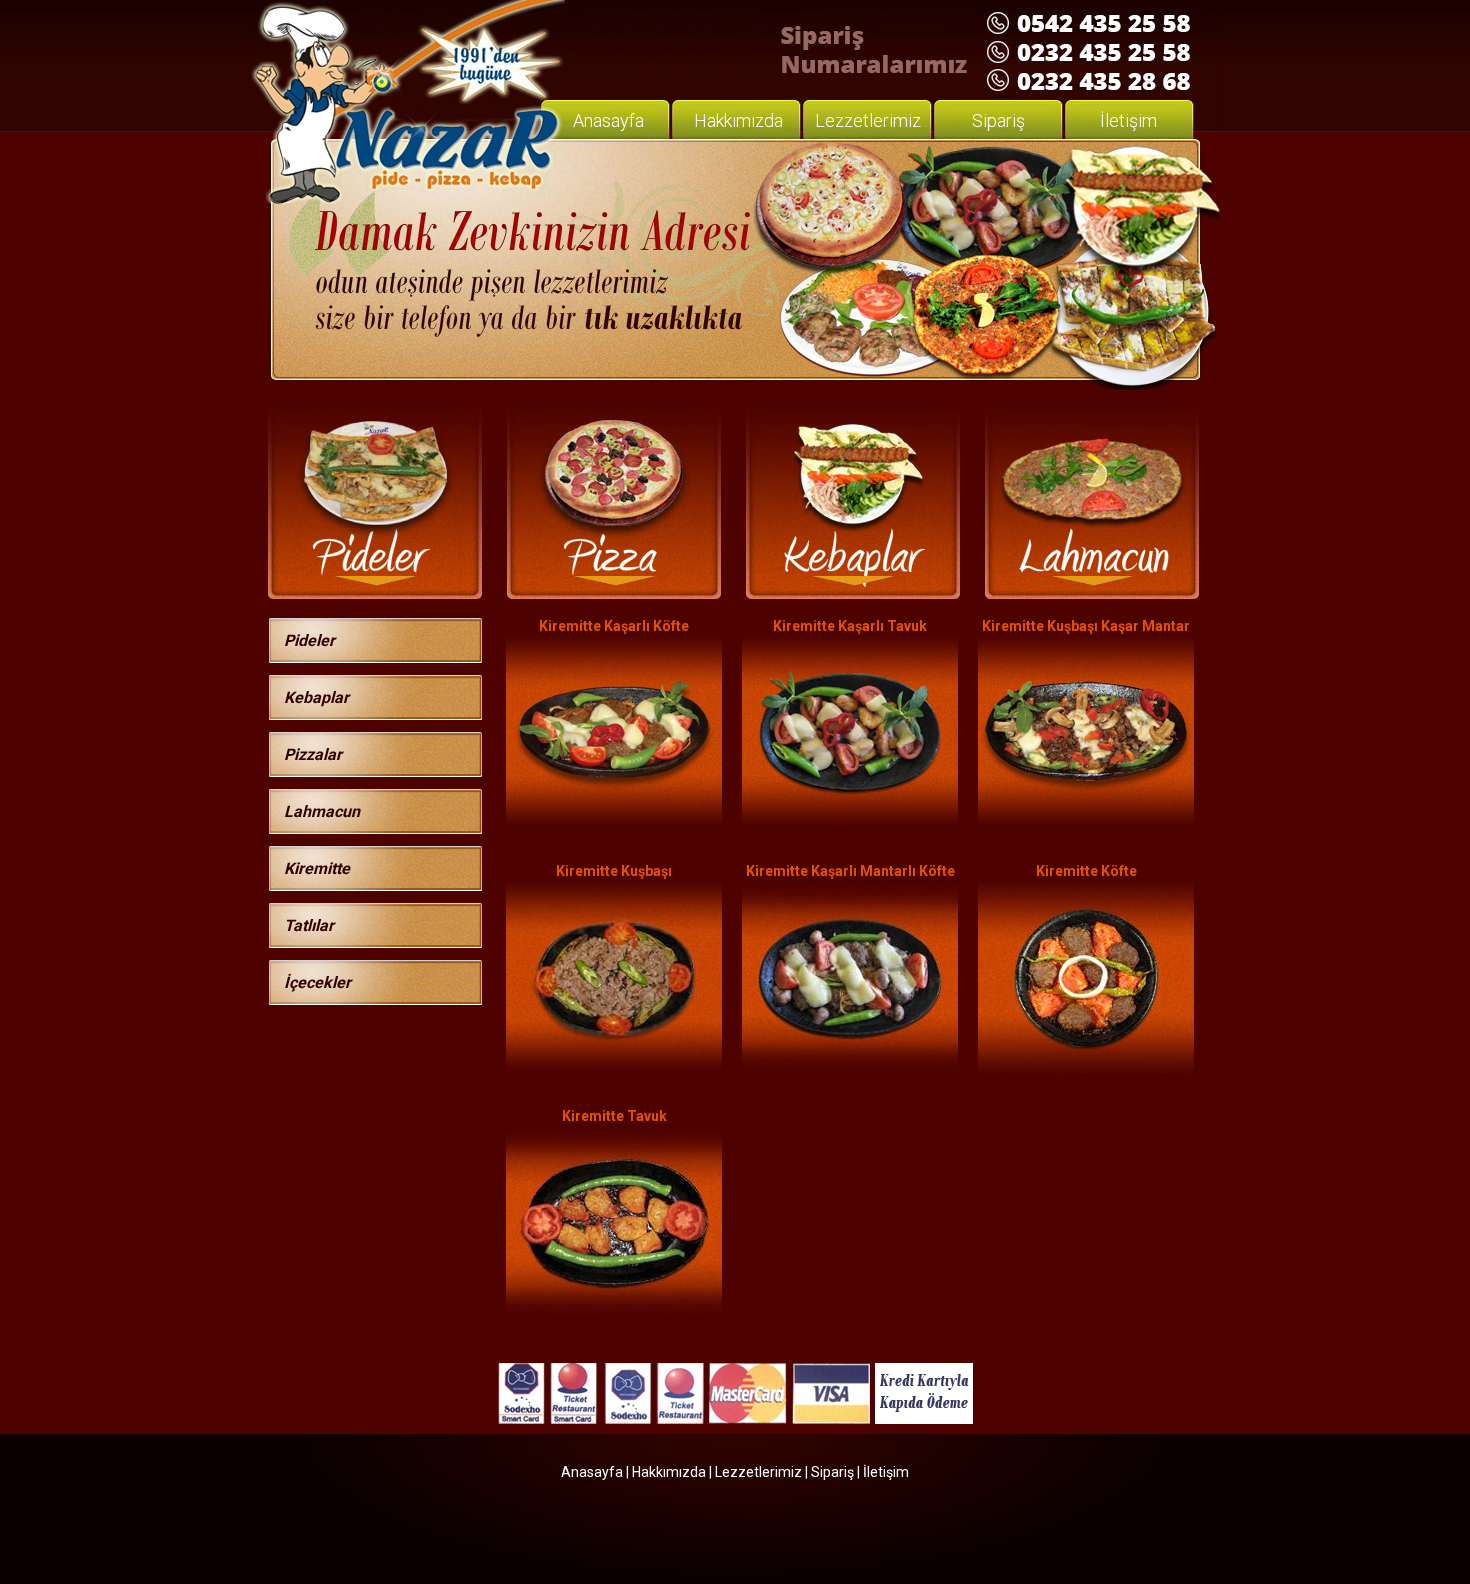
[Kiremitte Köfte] (1086, 1071)
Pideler (309, 640)
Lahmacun (322, 811)
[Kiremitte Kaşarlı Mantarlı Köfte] (850, 1071)
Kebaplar (316, 697)
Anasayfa (608, 120)
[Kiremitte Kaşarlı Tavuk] (850, 823)
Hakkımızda (738, 120)
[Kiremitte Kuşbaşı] (614, 1068)
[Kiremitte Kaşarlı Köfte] (614, 823)
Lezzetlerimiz (868, 120)
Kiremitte (317, 868)
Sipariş (998, 120)
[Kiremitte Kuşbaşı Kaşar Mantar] (1086, 823)
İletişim (1128, 120)
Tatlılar (309, 925)
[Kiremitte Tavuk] (614, 1316)
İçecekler (317, 982)
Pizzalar (313, 754)
